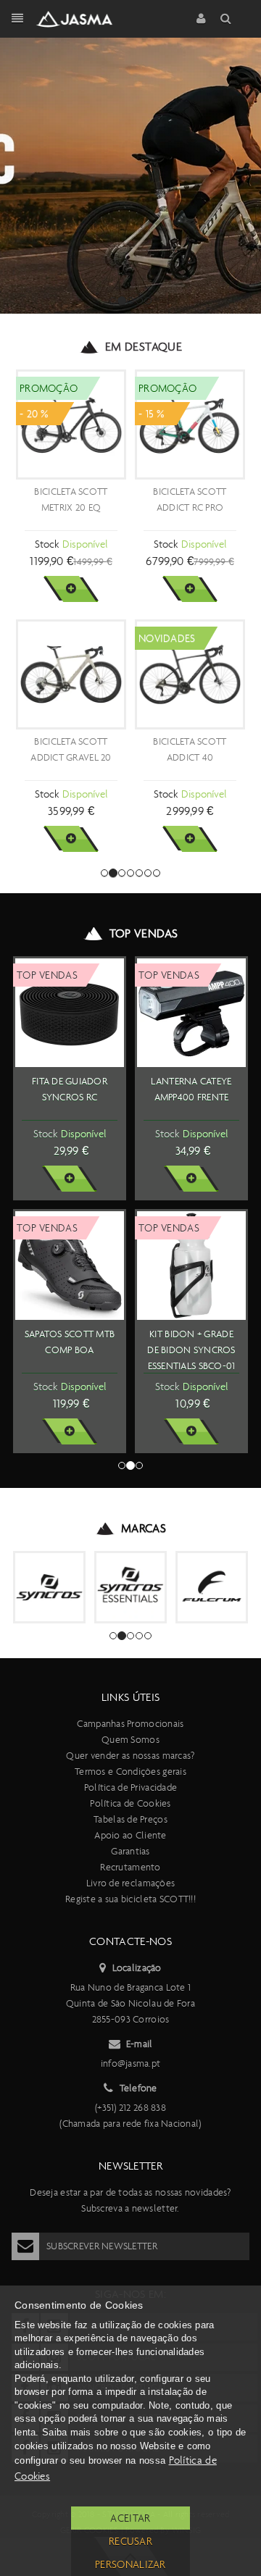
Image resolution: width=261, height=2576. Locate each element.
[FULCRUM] (212, 1587)
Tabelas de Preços (130, 1819)
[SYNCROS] (49, 1587)
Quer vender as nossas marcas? (130, 1756)
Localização (137, 1968)
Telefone (138, 2088)
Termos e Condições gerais (130, 1772)
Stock (47, 544)
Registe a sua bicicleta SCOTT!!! (130, 1899)
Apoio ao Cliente (130, 1835)
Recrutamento (130, 1867)
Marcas (144, 1528)
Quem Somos (130, 1740)
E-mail (140, 2044)
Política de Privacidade (130, 1787)
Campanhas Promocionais (130, 1724)
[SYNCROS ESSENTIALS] (130, 1587)
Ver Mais (71, 589)
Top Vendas (144, 933)
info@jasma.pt (131, 2063)
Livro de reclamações (131, 1883)
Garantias (130, 1851)
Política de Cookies (130, 1803)
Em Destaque (144, 347)
